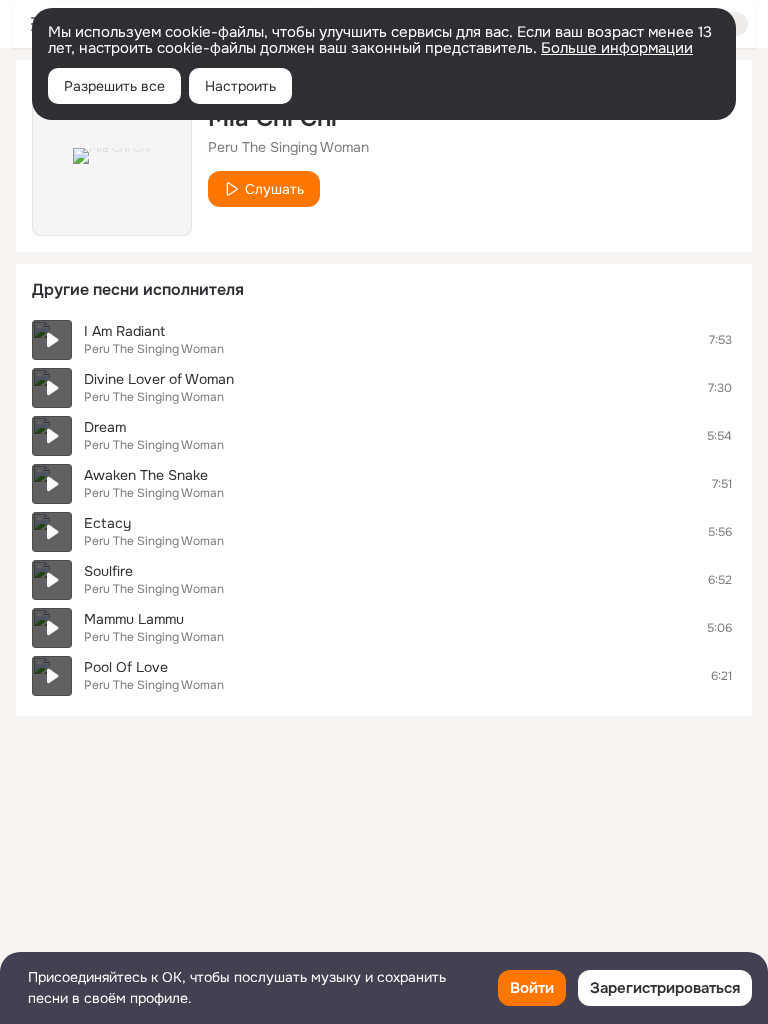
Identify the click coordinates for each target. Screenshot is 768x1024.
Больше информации (617, 48)
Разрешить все (114, 86)
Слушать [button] (274, 189)
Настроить (240, 86)
